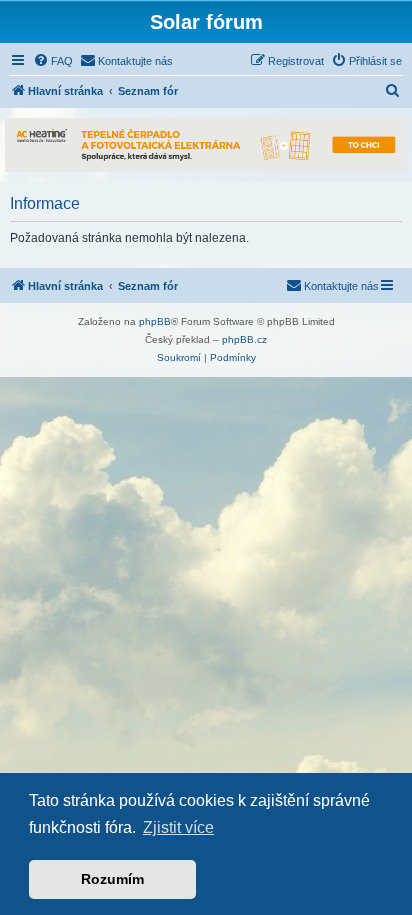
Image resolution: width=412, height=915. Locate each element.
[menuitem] (53, 61)
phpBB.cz (244, 339)
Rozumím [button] (112, 879)
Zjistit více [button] (178, 827)
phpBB (155, 321)
